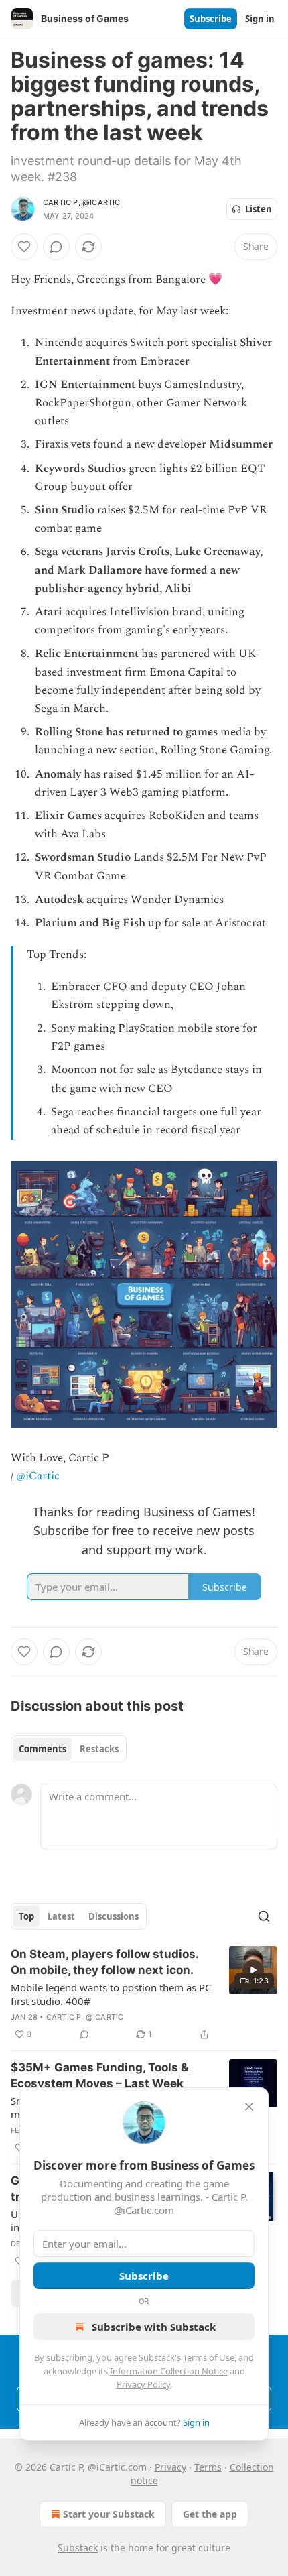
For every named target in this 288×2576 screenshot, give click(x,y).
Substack (78, 2548)
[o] (253, 1970)
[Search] (264, 1916)
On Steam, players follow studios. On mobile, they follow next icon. (104, 1962)
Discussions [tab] (114, 1916)
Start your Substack (109, 2514)
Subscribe (211, 19)
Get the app (210, 2514)
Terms (208, 2467)
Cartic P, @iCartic (82, 202)
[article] (144, 1994)
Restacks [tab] (99, 1749)
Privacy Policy (143, 2384)
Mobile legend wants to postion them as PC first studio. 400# (111, 1994)
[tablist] (69, 1749)
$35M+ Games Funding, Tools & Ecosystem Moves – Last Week (99, 2075)
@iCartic (38, 1476)
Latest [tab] (61, 1916)
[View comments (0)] (56, 247)
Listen (259, 209)
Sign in (260, 19)
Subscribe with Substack (154, 2327)
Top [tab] (26, 1916)
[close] (249, 2107)
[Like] (24, 247)
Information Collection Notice (169, 2371)
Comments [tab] (43, 1749)
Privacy (170, 2467)
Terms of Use (209, 2357)
